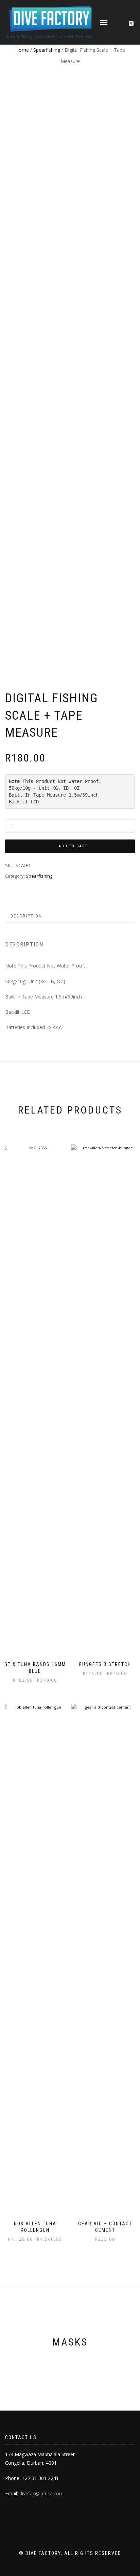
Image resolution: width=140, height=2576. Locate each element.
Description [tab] (26, 916)
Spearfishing (47, 50)
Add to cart (73, 846)
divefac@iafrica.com (41, 2493)
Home (22, 50)
